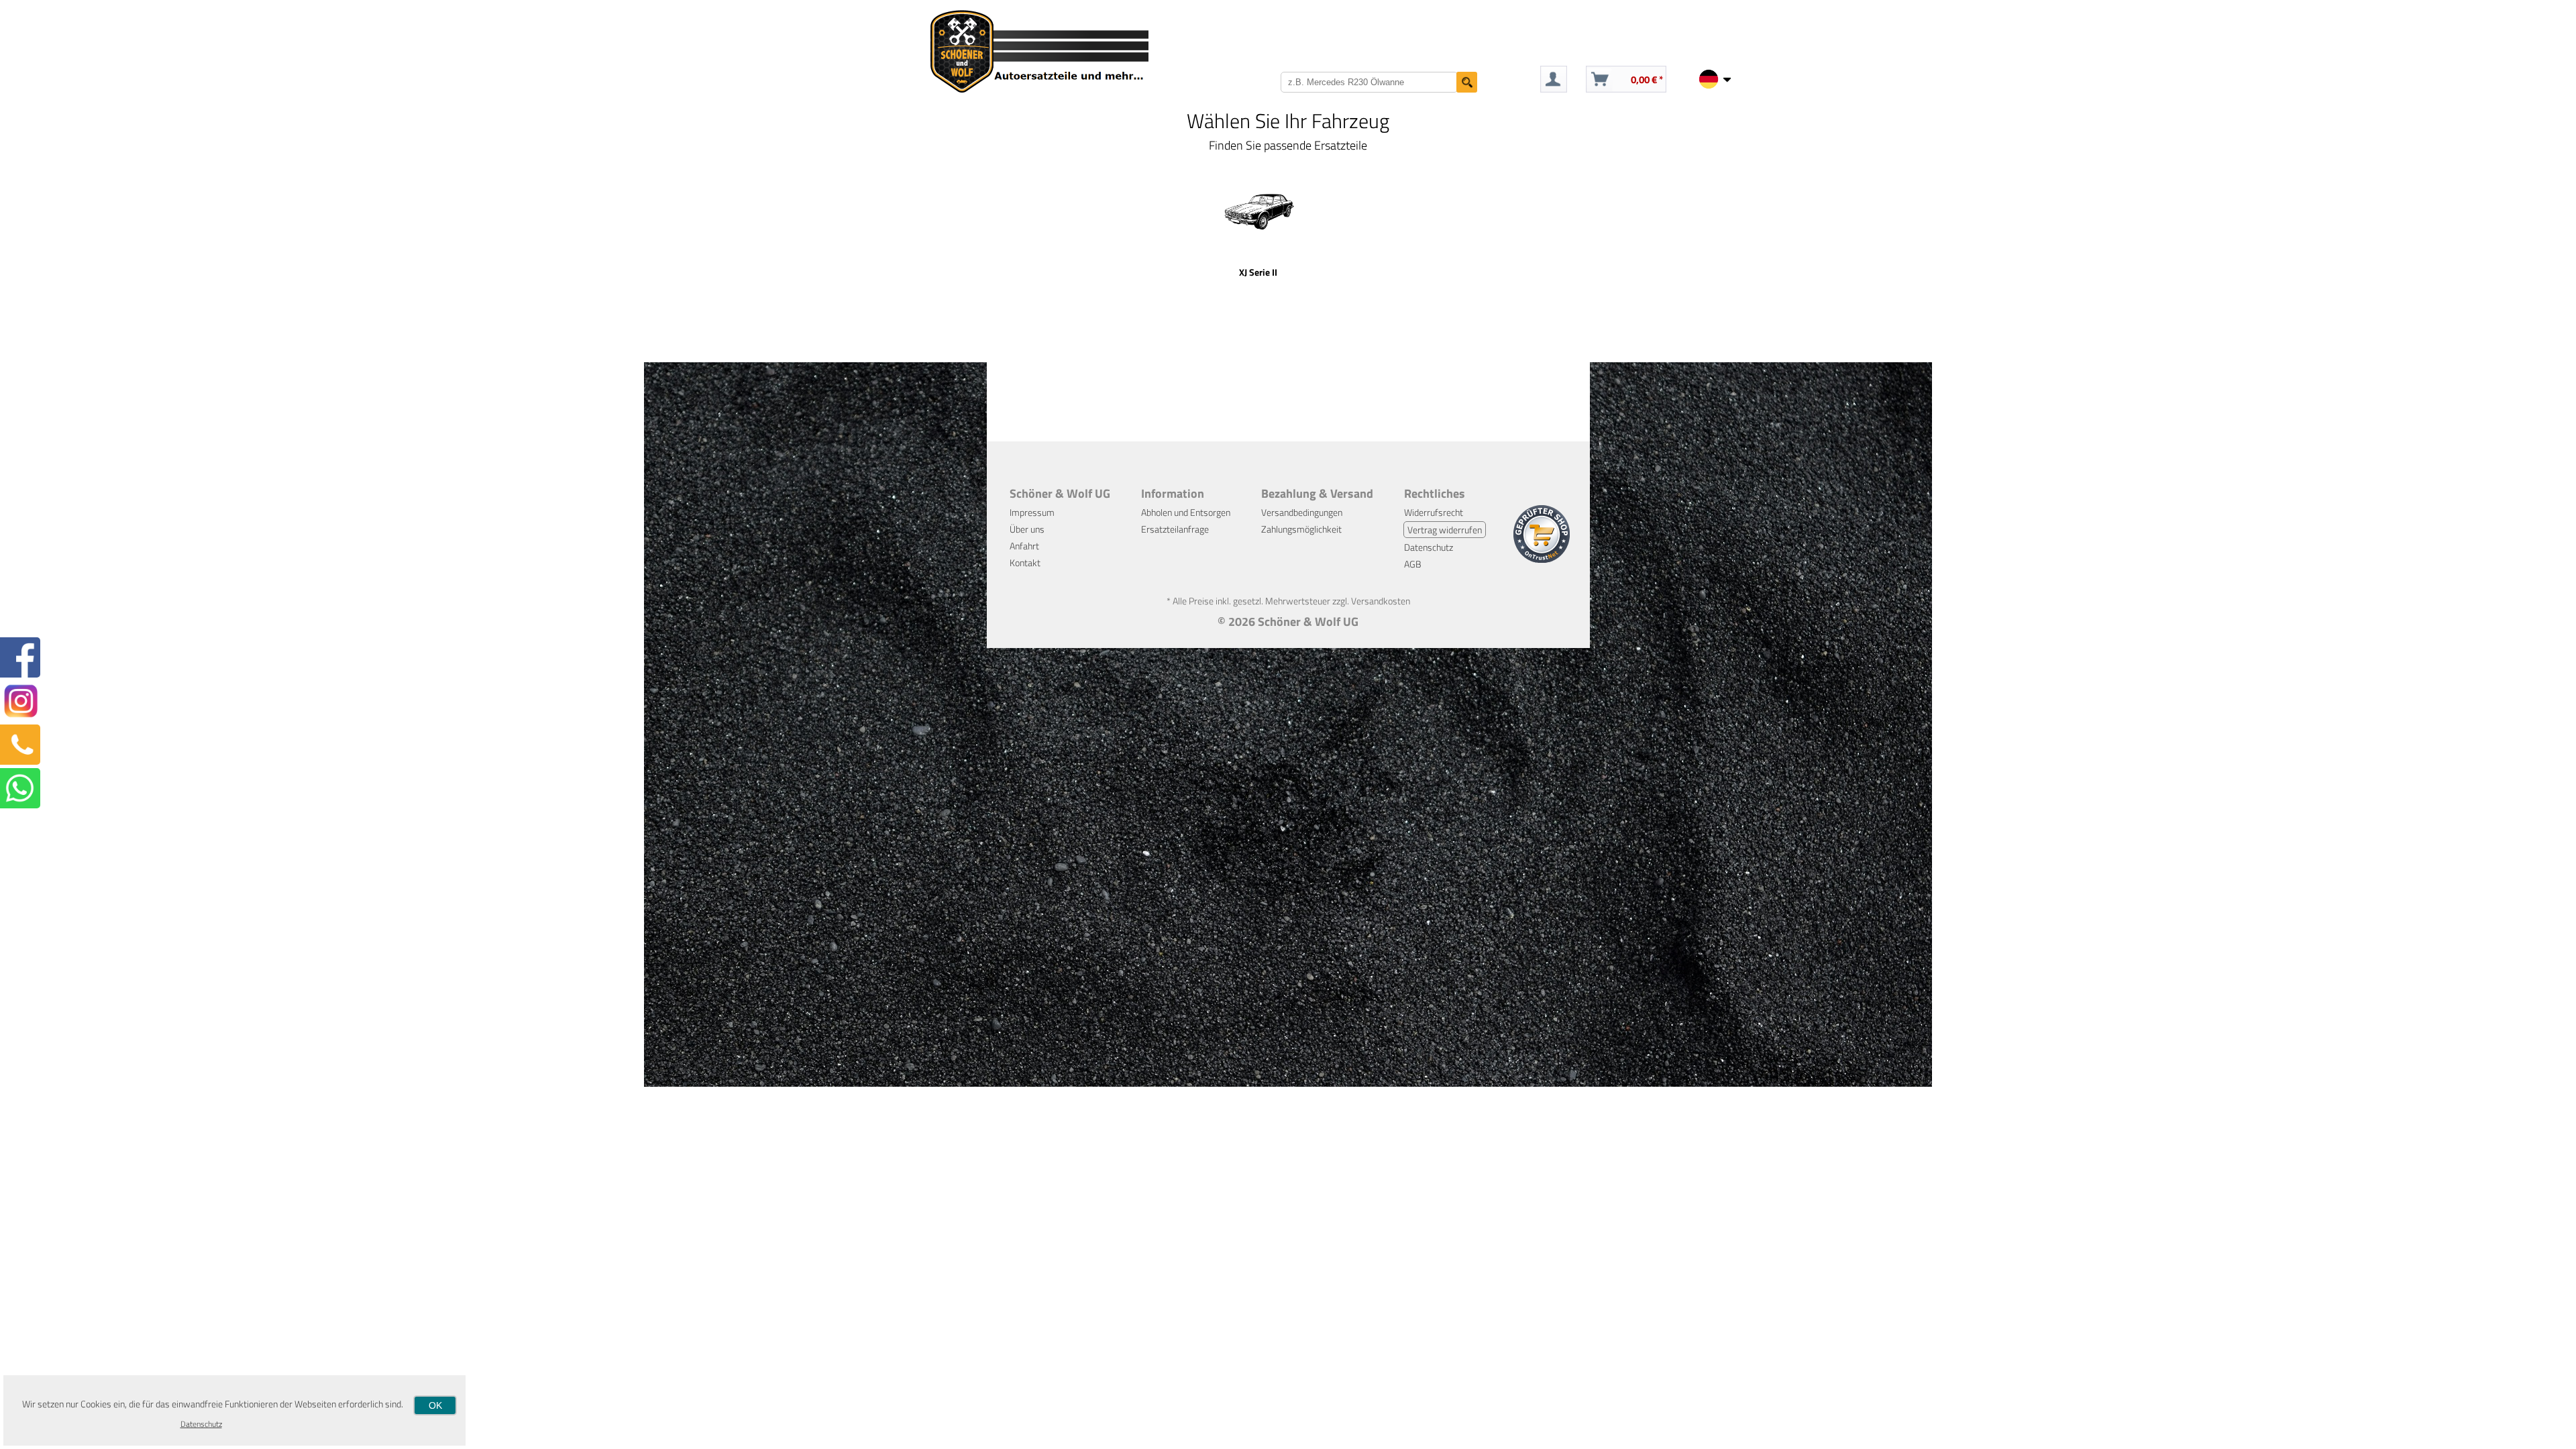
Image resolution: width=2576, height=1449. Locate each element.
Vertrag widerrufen (1445, 530)
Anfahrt (1024, 546)
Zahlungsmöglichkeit (1301, 529)
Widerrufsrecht (1434, 512)
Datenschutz (1429, 547)
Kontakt (1025, 562)
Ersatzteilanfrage (1175, 529)
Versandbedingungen (1302, 512)
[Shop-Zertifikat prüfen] (1542, 559)
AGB (1413, 564)
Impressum (1032, 512)
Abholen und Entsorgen (1186, 512)
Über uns (1027, 529)
